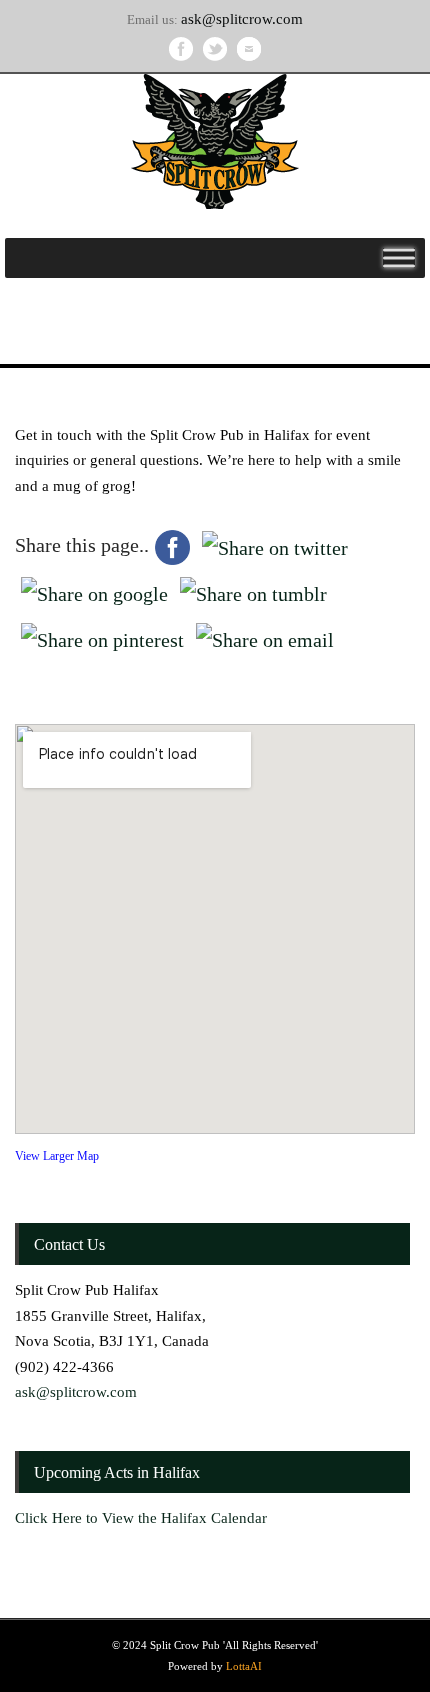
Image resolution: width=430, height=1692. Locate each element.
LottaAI (244, 1666)
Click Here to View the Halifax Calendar (141, 1518)
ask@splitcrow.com (242, 19)
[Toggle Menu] (399, 257)
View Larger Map (57, 1156)
